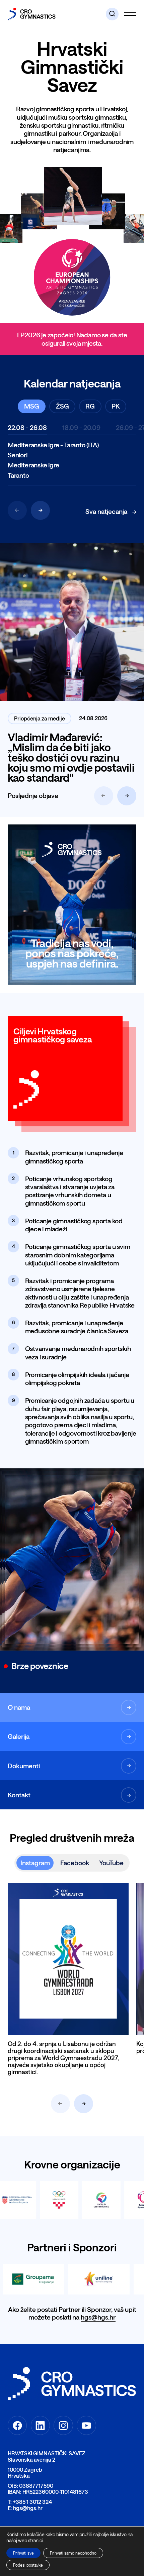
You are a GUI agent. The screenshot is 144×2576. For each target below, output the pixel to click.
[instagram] (63, 2425)
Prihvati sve (23, 2553)
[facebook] (17, 2425)
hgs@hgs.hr (98, 2317)
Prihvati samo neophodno (73, 2553)
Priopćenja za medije (40, 718)
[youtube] (86, 2425)
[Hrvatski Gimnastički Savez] (32, 14)
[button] (112, 14)
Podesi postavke (28, 2565)
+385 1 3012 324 (32, 2502)
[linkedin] (40, 2425)
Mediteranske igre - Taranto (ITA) (53, 445)
